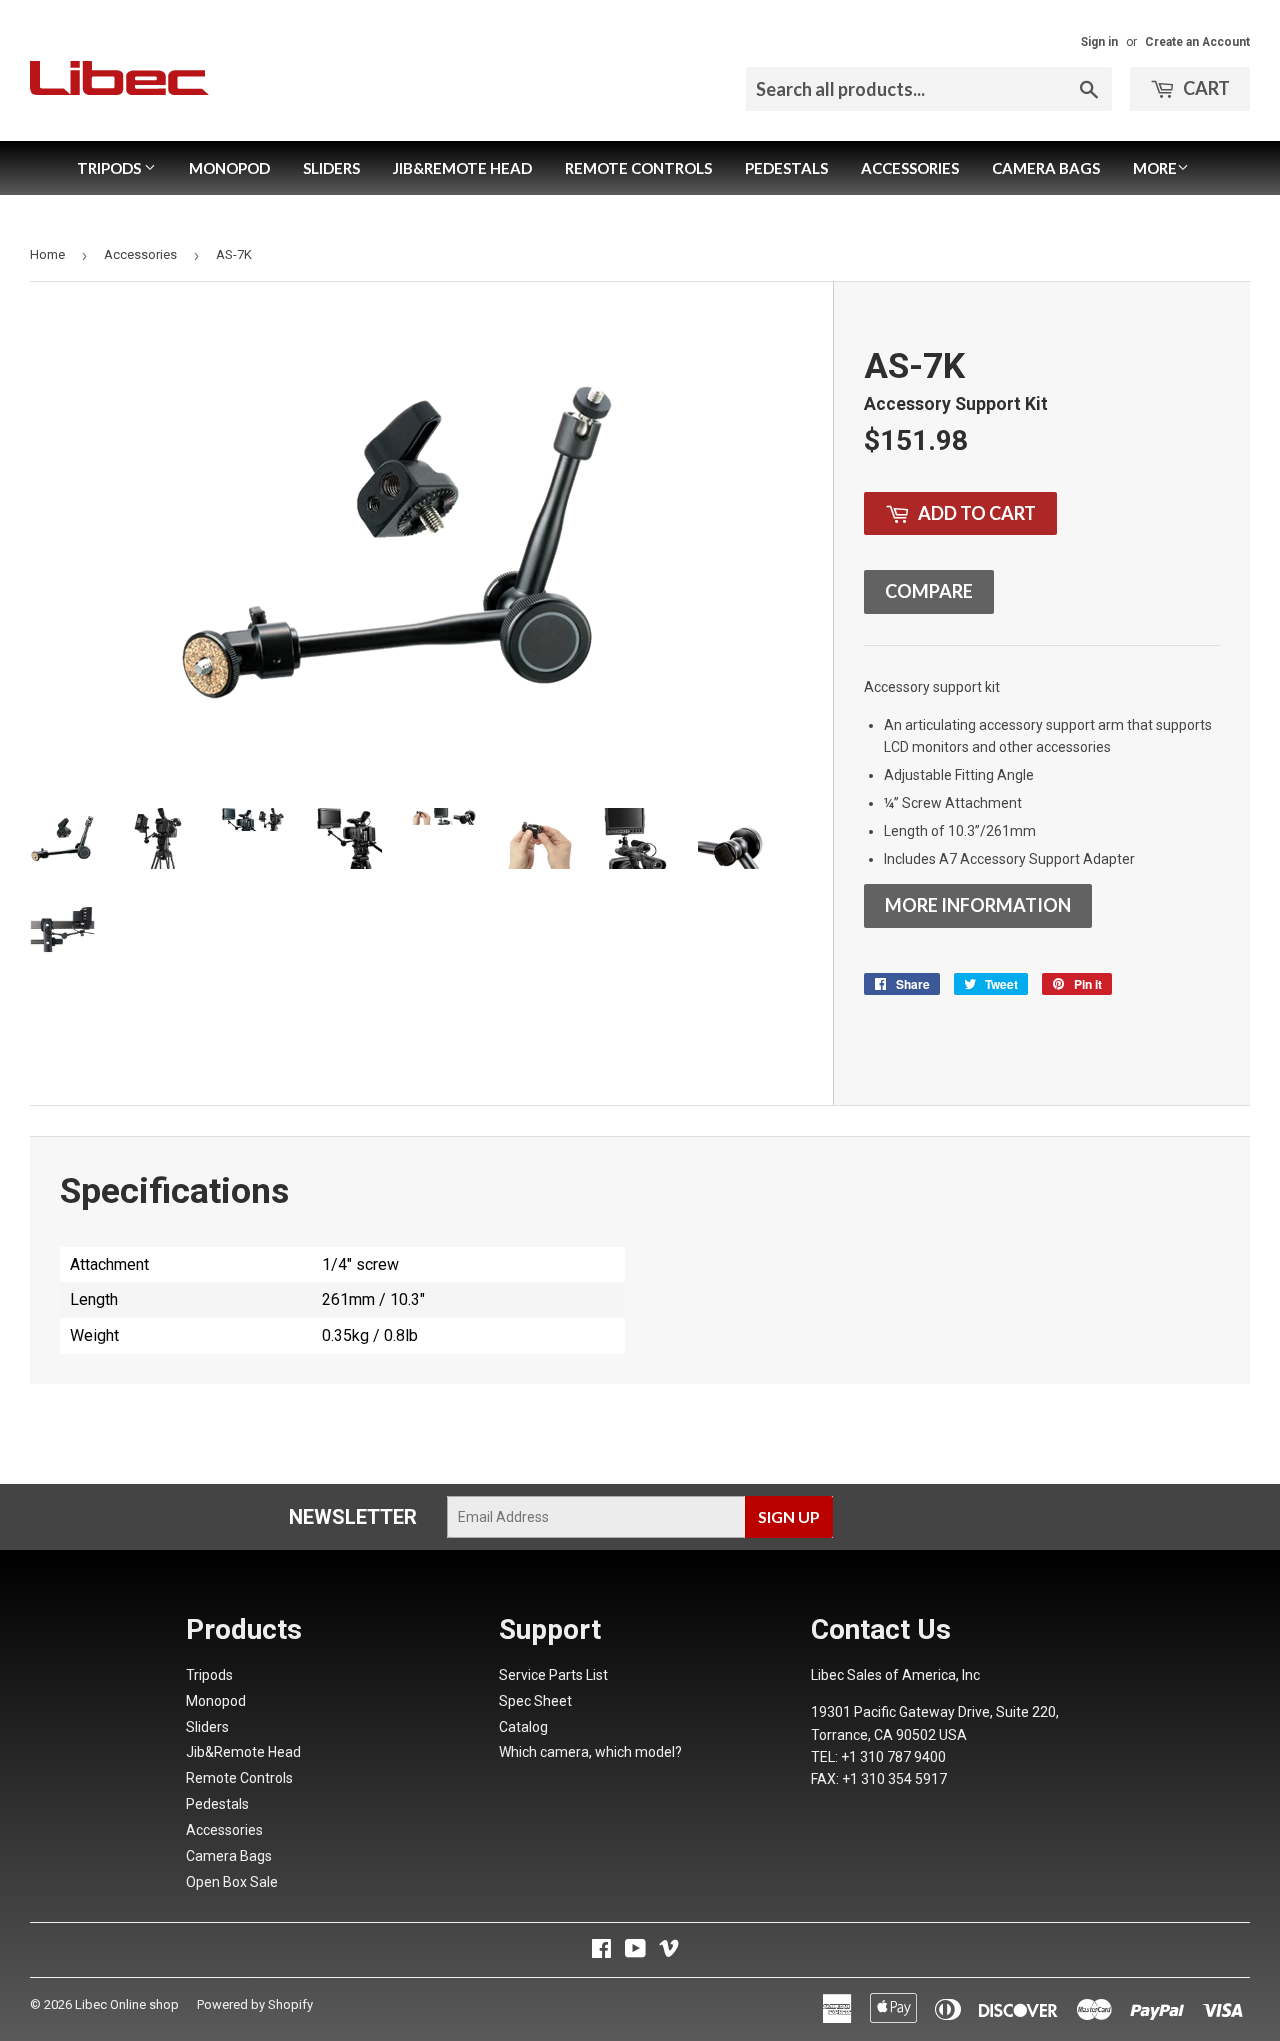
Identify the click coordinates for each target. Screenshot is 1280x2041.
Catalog (523, 1727)
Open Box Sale (232, 1882)
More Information (978, 905)
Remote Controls (638, 168)
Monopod (229, 168)
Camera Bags (1046, 168)
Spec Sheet (535, 1701)
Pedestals (786, 168)
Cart (1205, 88)
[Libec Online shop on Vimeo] (669, 1951)
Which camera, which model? (590, 1752)
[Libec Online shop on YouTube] (635, 1951)
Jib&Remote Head (462, 168)
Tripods (110, 168)
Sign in (1099, 42)
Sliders (331, 168)
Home (47, 254)
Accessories (910, 168)
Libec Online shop (127, 2004)
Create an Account (1197, 42)
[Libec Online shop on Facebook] (601, 1951)
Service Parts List (553, 1675)
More (1155, 168)
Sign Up (789, 1516)
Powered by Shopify (255, 2004)
